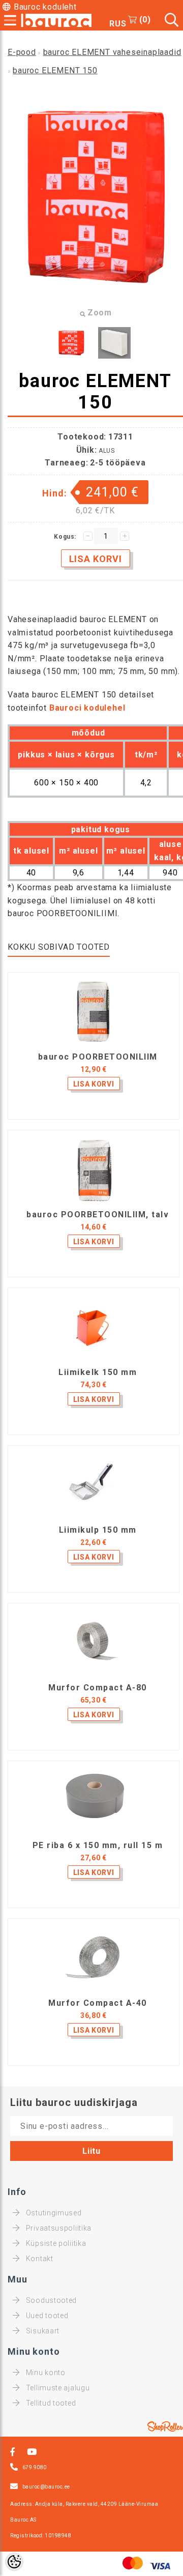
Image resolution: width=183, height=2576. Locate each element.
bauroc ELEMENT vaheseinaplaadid (112, 52)
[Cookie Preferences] (14, 2562)
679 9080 (35, 2467)
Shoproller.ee (165, 2426)
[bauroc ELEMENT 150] (71, 343)
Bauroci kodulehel (87, 708)
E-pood (22, 52)
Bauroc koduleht (45, 7)
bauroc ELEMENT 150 (55, 70)
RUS (118, 24)
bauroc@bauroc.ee (46, 2487)
